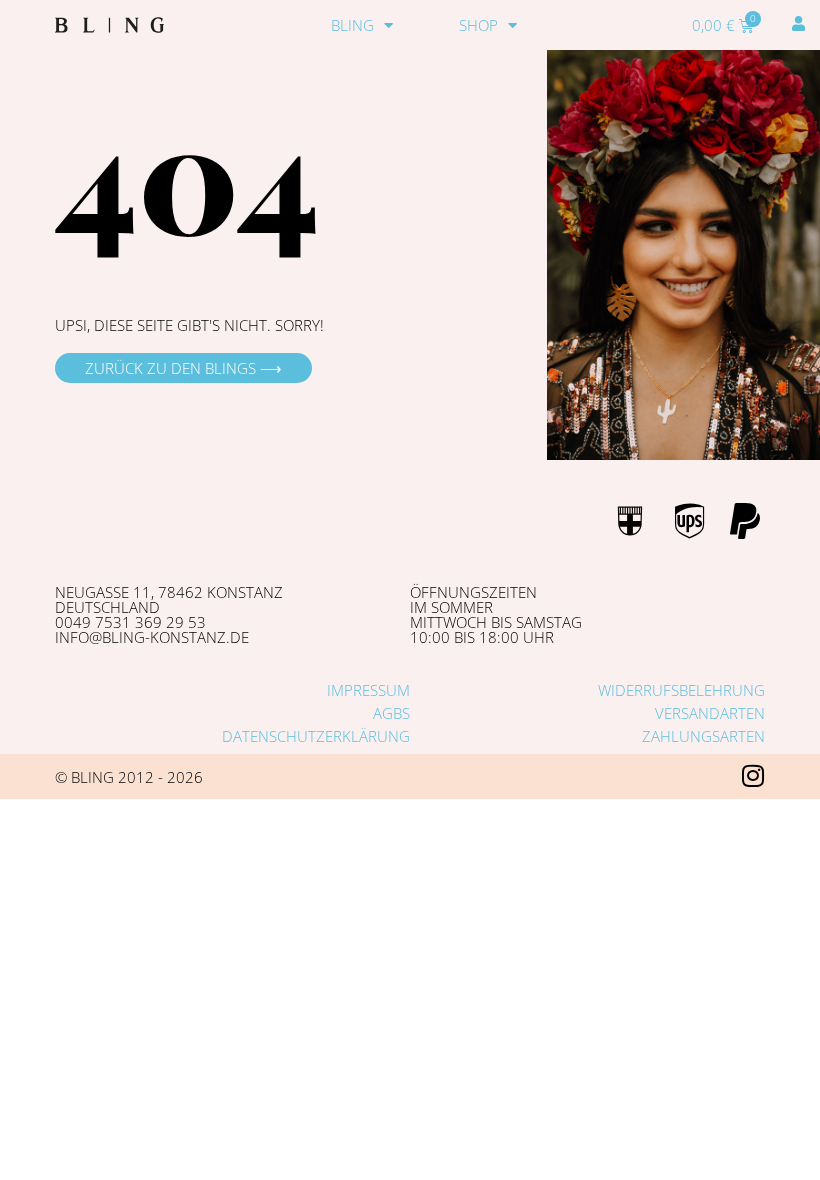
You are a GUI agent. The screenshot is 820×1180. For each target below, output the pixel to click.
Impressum (368, 690)
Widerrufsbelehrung (681, 690)
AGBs (391, 713)
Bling (352, 25)
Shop (478, 25)
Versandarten (710, 713)
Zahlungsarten (703, 736)
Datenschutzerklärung (316, 736)
